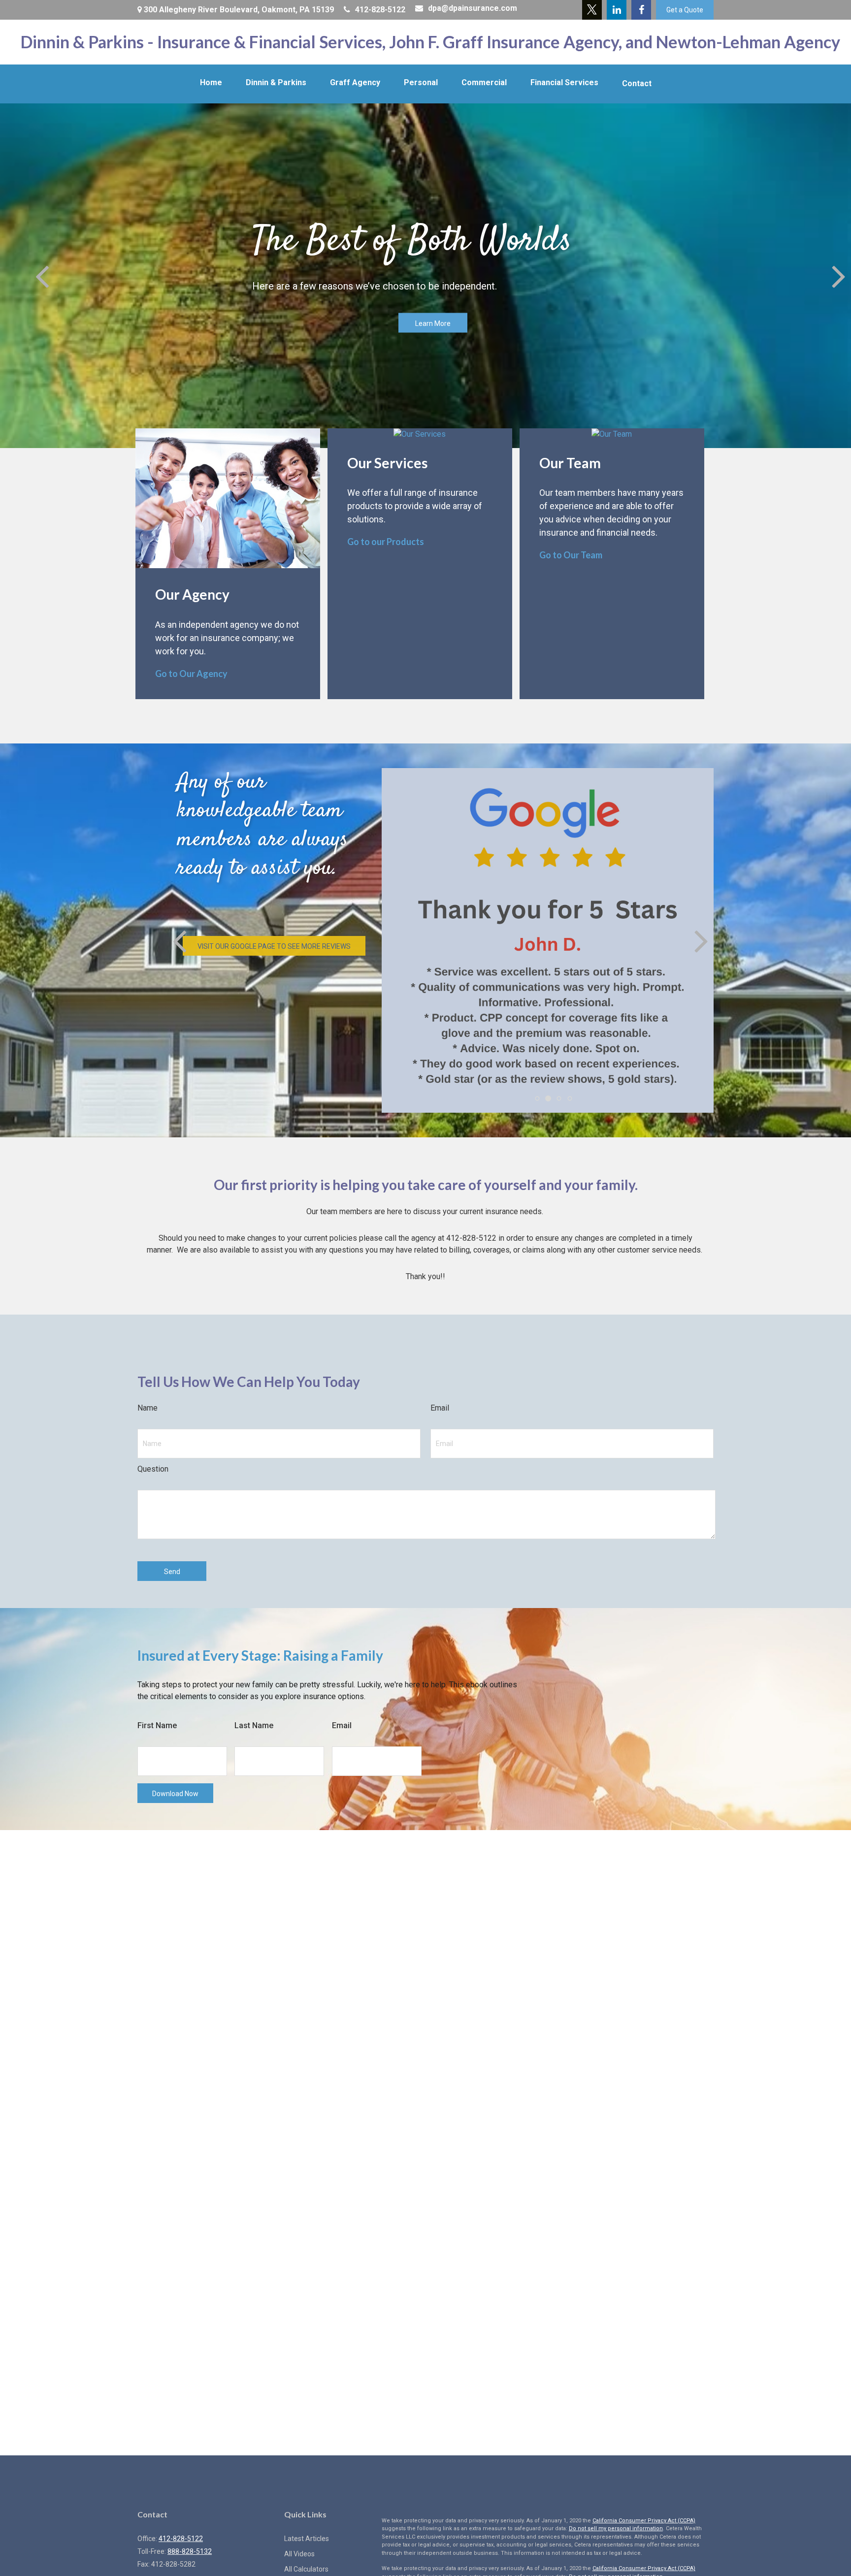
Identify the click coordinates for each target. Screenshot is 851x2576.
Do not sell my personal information (616, 2528)
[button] (211, 83)
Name (147, 1408)
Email (440, 1408)
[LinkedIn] (617, 10)
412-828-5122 (380, 10)
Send (172, 1572)
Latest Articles (307, 2539)
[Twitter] (592, 10)
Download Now (175, 1794)
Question (153, 1469)
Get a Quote (685, 10)
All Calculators (306, 2569)
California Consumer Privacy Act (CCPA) (644, 2521)
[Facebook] (641, 10)
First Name (157, 1725)
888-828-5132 (190, 2551)
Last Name (254, 1725)
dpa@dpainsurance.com (473, 8)
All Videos (299, 2554)
